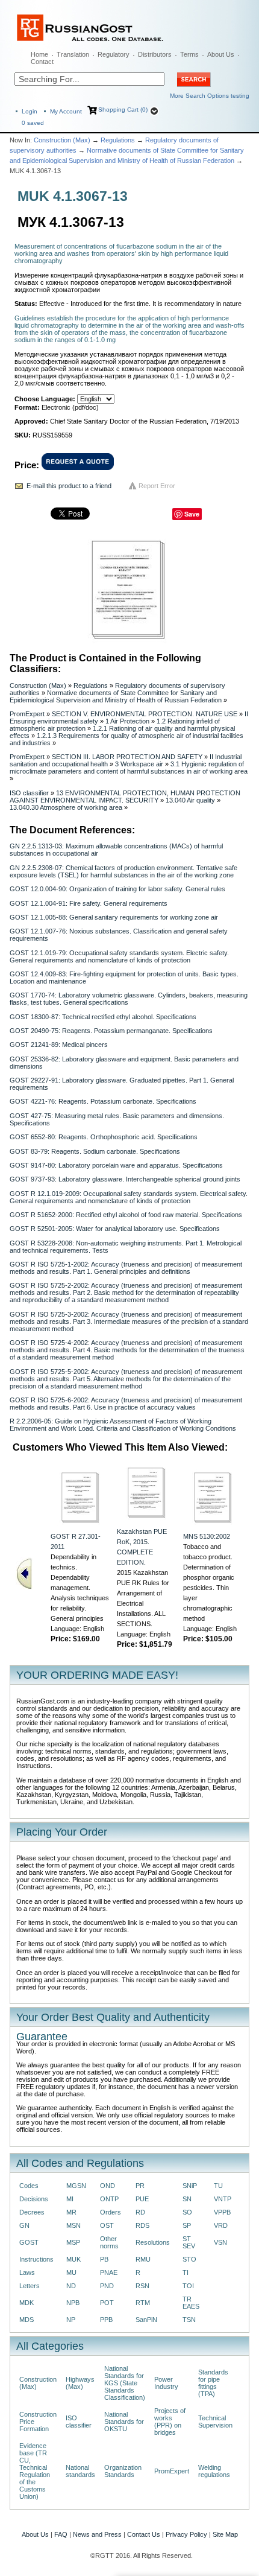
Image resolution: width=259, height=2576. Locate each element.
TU (218, 2186)
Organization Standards (123, 2471)
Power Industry (166, 2383)
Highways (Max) (80, 2383)
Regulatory (114, 54)
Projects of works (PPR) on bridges (170, 2422)
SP (187, 2225)
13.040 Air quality (190, 800)
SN (187, 2199)
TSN (189, 2320)
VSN (220, 2242)
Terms (189, 54)
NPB (73, 2303)
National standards (80, 2471)
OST (107, 2225)
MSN (73, 2225)
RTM (143, 2303)
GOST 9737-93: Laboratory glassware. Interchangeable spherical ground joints (125, 1179)
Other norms (109, 2242)
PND (107, 2286)
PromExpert (27, 714)
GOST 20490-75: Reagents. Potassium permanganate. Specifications (111, 1031)
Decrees (32, 2212)
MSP (73, 2242)
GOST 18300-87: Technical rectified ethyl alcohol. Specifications (103, 1017)
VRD (221, 2225)
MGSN (76, 2186)
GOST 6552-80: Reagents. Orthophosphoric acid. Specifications (104, 1137)
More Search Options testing (210, 96)
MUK (73, 2259)
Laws (27, 2272)
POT (107, 2303)
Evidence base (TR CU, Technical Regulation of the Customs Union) (35, 2471)
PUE (142, 2199)
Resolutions (153, 2242)
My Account (66, 111)
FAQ (61, 2534)
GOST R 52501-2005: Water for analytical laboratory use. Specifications (115, 1229)
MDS (27, 2320)
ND (71, 2286)
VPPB (222, 2212)
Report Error (157, 486)
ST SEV (189, 2242)
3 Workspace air (139, 764)
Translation (73, 54)
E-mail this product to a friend (69, 486)
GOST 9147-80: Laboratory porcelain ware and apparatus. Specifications (116, 1165)
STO (189, 2259)
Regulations (118, 140)
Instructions (36, 2259)
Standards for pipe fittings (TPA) (213, 2383)
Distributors (155, 54)
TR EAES (191, 2303)
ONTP (109, 2199)
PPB (106, 2320)
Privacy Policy (186, 2534)
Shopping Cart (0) (123, 110)
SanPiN (146, 2320)
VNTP (223, 2199)
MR (71, 2212)
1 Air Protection (127, 721)
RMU (143, 2259)
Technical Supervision (215, 2422)
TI (186, 2272)
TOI (188, 2286)
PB (104, 2259)
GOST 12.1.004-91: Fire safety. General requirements (89, 903)
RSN (142, 2286)
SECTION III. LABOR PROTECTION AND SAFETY (127, 757)
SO (187, 2212)
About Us (221, 54)
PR (140, 2186)
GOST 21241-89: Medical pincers (59, 1045)
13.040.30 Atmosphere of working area (66, 807)
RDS (142, 2225)
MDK (27, 2303)
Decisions (34, 2199)
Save (192, 514)
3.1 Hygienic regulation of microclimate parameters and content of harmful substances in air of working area (129, 768)
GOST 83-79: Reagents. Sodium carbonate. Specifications (95, 1151)
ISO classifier (29, 793)
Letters (30, 2286)
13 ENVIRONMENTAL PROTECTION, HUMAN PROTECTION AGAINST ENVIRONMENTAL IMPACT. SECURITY (125, 797)
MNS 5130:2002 (207, 1536)
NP (71, 2320)
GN (24, 2225)
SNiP (190, 2186)
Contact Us (144, 2534)
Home (39, 54)
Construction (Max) (62, 140)
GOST (29, 2242)
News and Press (97, 2534)
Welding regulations (214, 2471)
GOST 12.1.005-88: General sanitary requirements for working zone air (114, 917)
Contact (42, 62)
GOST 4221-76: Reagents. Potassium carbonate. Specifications (103, 1101)
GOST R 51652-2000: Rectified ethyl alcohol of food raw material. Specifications (126, 1215)
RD (140, 2212)
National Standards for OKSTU (124, 2422)
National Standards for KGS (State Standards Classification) (125, 2383)
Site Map (225, 2534)
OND (108, 2186)
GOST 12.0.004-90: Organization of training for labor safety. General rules (117, 889)
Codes (29, 2186)
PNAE (109, 2272)
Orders (111, 2212)
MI (70, 2199)
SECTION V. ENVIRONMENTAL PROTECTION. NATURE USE (145, 714)
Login (30, 111)
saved (33, 123)
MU (71, 2272)
